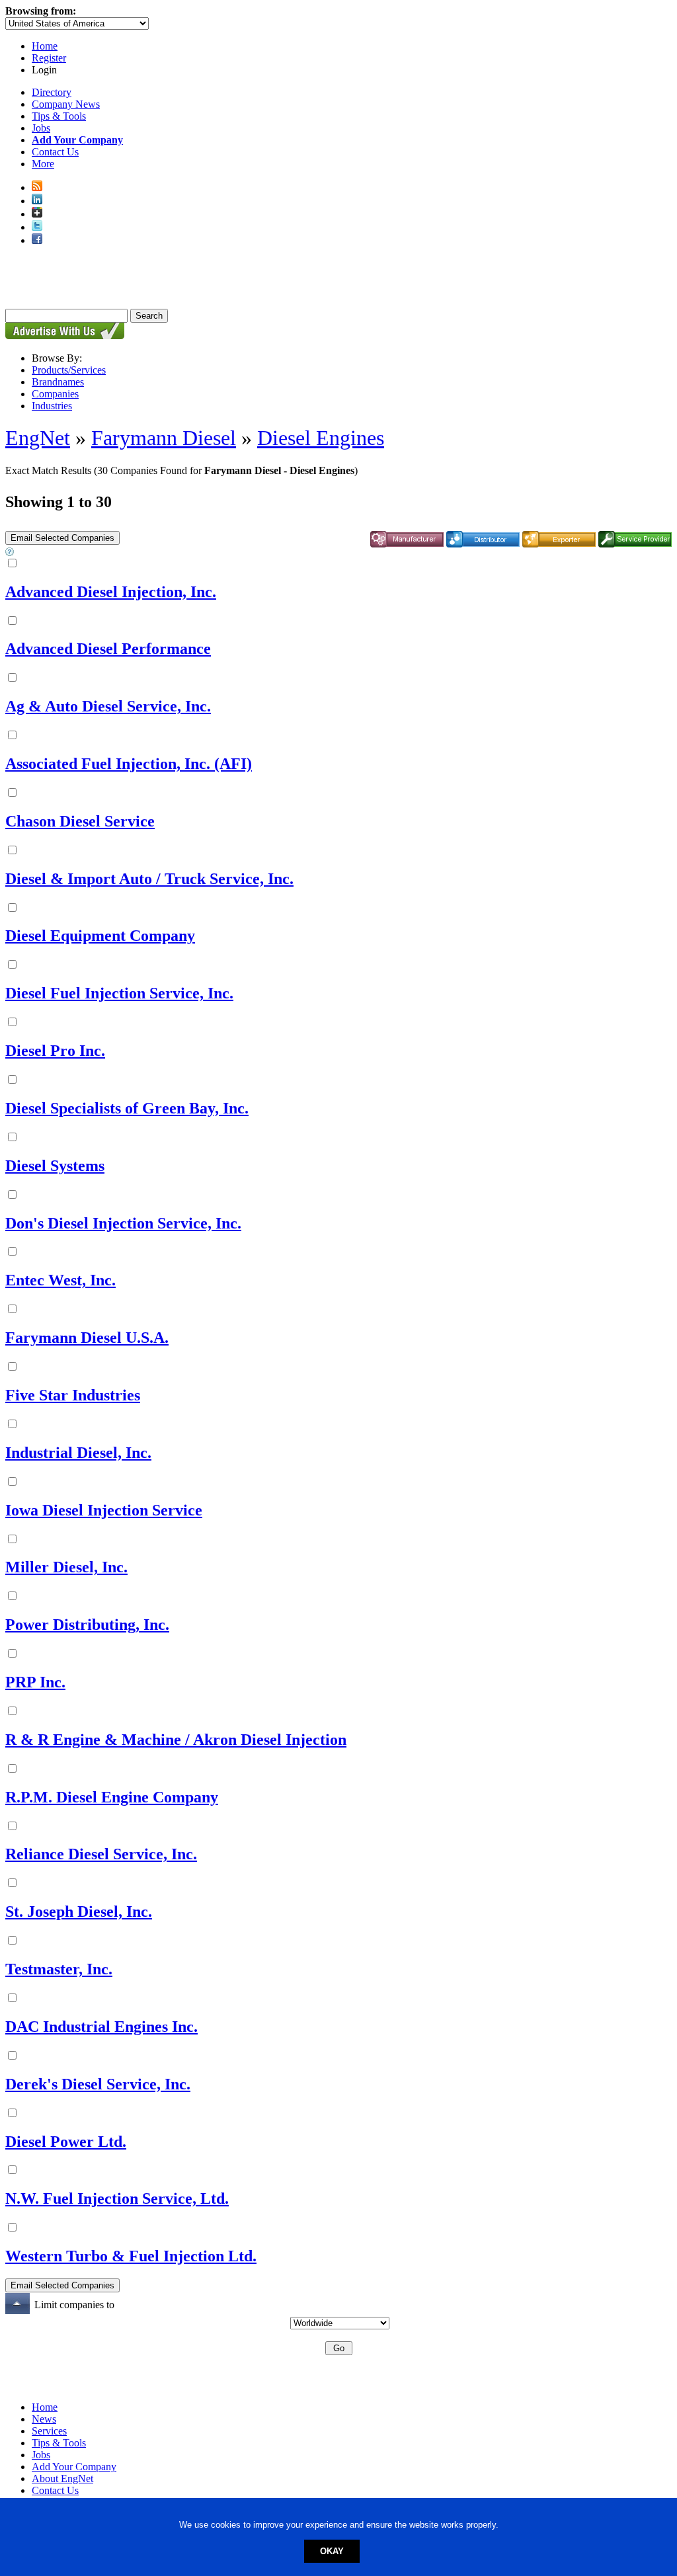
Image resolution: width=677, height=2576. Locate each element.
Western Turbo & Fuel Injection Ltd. (131, 2256)
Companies (55, 394)
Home (45, 46)
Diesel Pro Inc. (55, 1051)
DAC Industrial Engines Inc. (101, 2027)
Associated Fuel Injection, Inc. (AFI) (129, 764)
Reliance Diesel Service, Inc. (101, 1854)
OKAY (332, 2551)
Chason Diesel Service (80, 821)
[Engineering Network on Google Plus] (37, 214)
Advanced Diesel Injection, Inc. (111, 592)
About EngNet (62, 2478)
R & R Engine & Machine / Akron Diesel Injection (176, 1740)
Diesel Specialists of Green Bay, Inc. (127, 1108)
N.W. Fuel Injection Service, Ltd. (117, 2198)
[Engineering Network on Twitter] (37, 227)
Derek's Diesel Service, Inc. (98, 2084)
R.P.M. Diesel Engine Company (112, 1797)
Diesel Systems (55, 1166)
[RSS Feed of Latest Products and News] (37, 187)
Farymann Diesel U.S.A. (87, 1338)
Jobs (41, 128)
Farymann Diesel (164, 438)
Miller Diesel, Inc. (66, 1567)
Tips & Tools (59, 116)
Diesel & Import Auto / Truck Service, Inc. (149, 879)
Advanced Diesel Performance (108, 649)
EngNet (38, 438)
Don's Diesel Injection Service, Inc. (123, 1223)
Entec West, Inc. (60, 1280)
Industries (52, 406)
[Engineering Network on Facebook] (37, 240)
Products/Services (69, 370)
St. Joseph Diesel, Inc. (79, 1912)
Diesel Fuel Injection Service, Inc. (119, 993)
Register (49, 58)
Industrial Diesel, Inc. (78, 1453)
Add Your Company (74, 2467)
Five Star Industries (73, 1395)
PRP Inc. (35, 1682)
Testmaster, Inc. (59, 1969)
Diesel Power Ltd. (66, 2142)
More (43, 164)
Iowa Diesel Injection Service (104, 1510)
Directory (52, 92)
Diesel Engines (321, 438)
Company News (66, 104)
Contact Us (55, 152)
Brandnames (58, 382)
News (44, 2419)
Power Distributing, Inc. (87, 1625)
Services (49, 2431)
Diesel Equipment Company (100, 936)
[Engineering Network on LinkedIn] (37, 201)
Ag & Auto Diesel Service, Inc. (108, 706)
